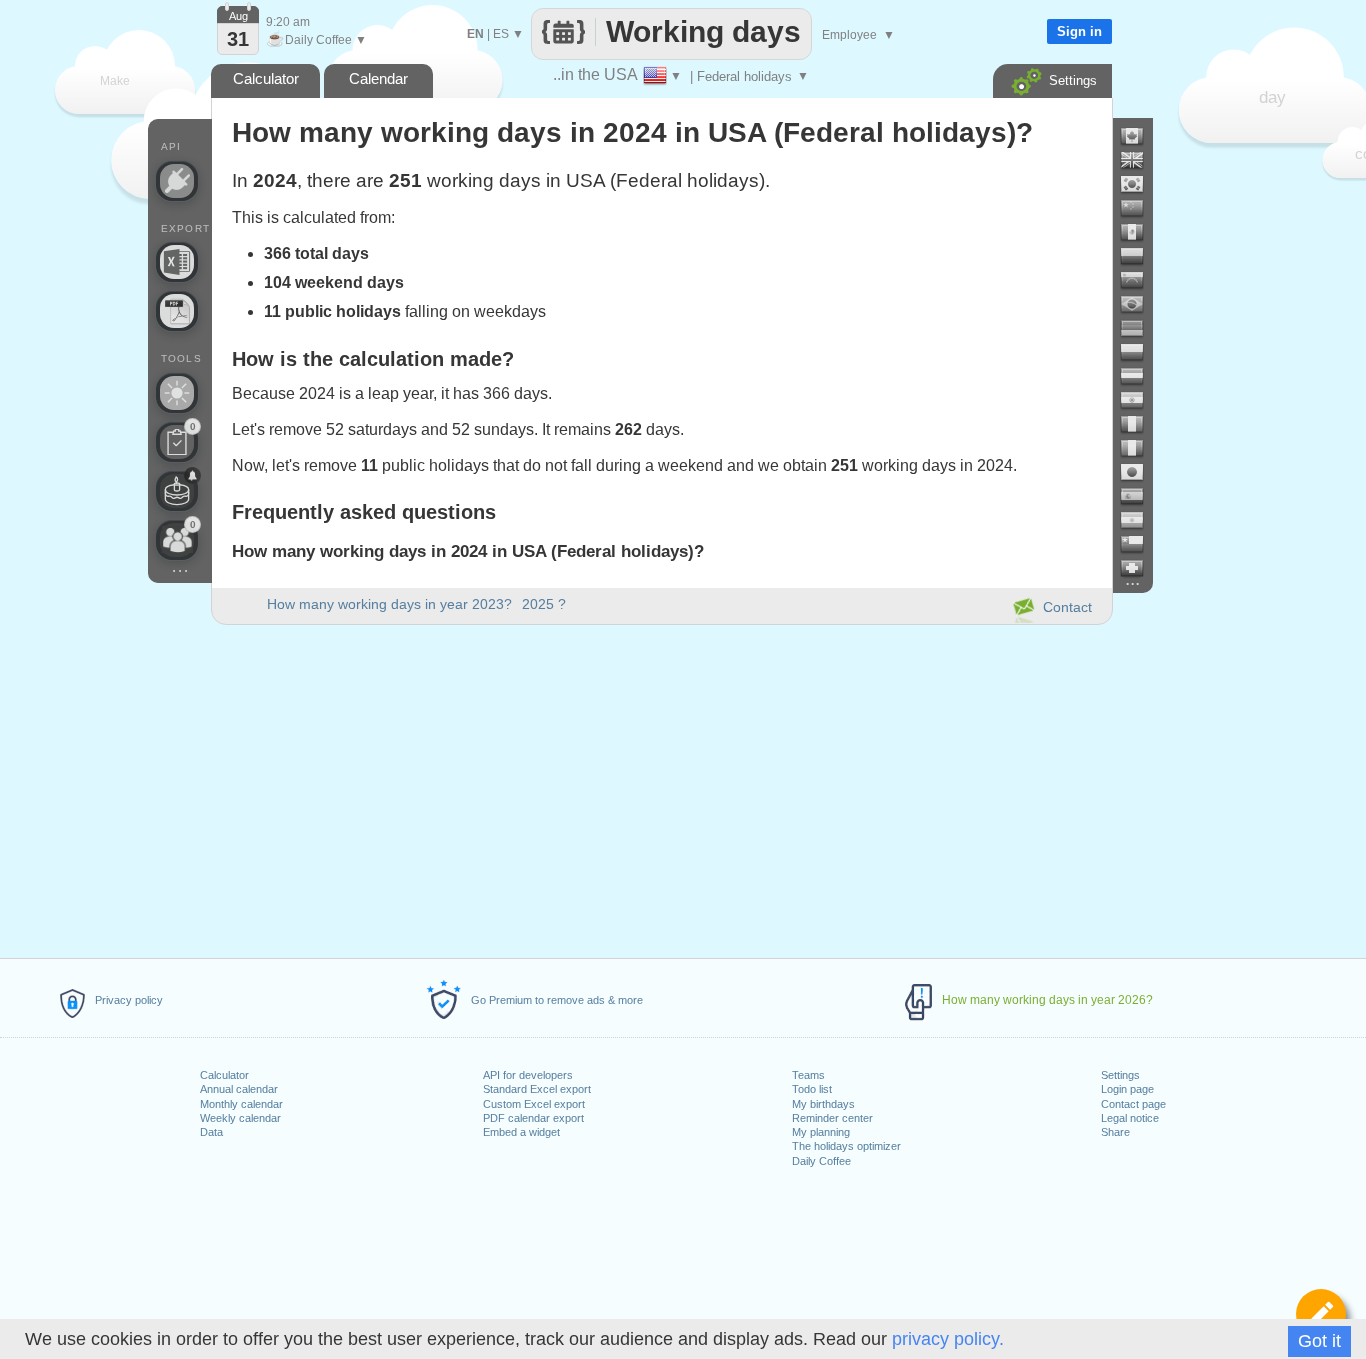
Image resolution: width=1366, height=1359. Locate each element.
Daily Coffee (821, 1161)
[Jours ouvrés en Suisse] (1140, 568)
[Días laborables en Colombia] (1140, 256)
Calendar (378, 78)
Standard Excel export (537, 1089)
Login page (1127, 1089)
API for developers (528, 1075)
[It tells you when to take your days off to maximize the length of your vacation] (177, 393)
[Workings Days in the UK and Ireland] (1140, 160)
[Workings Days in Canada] (1140, 136)
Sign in (1079, 31)
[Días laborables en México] (1140, 232)
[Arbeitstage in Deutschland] (1140, 328)
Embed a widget (521, 1132)
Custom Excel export (534, 1104)
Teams (808, 1075)
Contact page (1133, 1104)
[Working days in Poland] (1140, 352)
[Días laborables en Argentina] (1140, 520)
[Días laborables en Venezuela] (1140, 280)
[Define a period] (1321, 1314)
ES (501, 34)
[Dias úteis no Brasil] (1140, 304)
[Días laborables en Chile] (1140, 544)
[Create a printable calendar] (177, 311)
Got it (1319, 1341)
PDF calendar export (533, 1118)
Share (1115, 1132)
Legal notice (1130, 1118)
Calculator (224, 1075)
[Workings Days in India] (1140, 400)
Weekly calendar (240, 1118)
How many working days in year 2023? (389, 604)
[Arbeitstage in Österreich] (1140, 376)
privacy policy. (948, 1339)
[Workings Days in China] (1140, 208)
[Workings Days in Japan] (1140, 472)
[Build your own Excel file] (177, 262)
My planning (821, 1132)
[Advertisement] (661, 788)
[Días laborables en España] (1140, 496)
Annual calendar (239, 1089)
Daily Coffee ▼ (316, 40)
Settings (1120, 1075)
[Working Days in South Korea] (1140, 184)
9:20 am (288, 22)
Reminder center (832, 1118)
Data (211, 1132)
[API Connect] (177, 181)
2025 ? (544, 604)
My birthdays (823, 1104)
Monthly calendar (241, 1104)
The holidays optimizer (846, 1146)
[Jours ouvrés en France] (1140, 424)
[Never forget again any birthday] (177, 491)
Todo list (812, 1089)
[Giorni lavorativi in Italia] (1140, 448)
